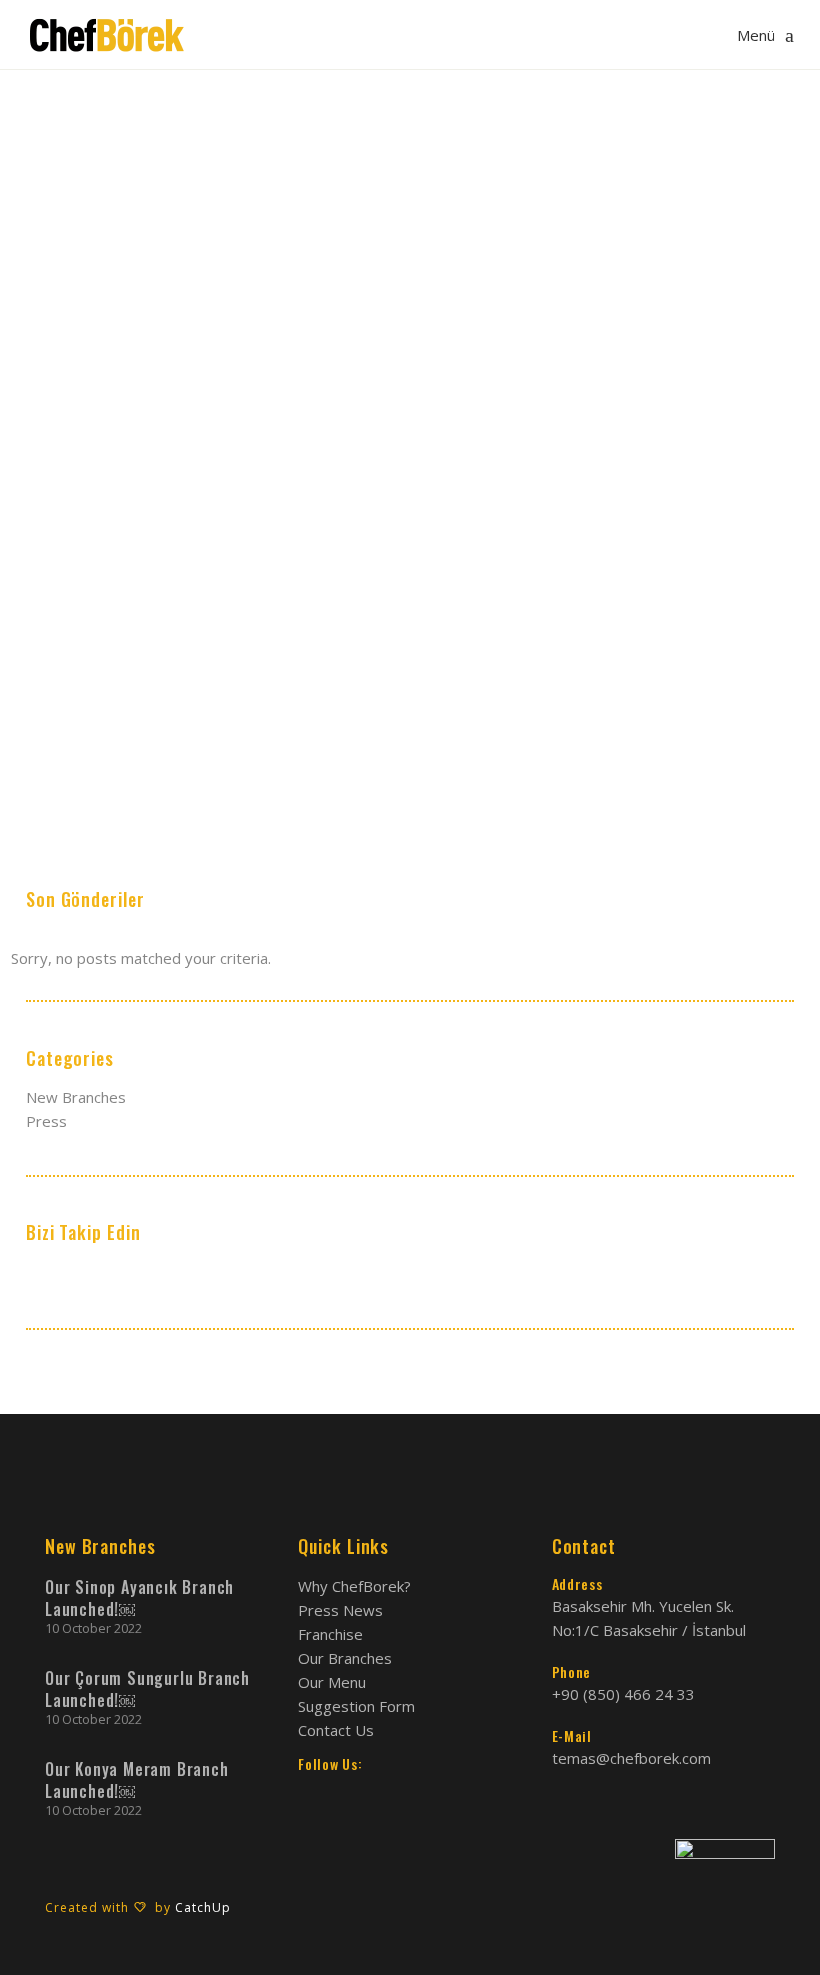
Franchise (330, 1634)
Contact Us (336, 1730)
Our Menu (332, 1682)
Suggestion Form (356, 1706)
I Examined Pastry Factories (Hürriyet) (136, 658)
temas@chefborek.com (631, 1758)
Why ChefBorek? (354, 1586)
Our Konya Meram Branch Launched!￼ (137, 1780)
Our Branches (345, 1658)
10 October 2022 (93, 1628)
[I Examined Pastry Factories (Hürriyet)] (147, 504)
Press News (340, 1610)
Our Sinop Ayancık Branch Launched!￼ (139, 1598)
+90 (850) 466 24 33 (623, 1694)
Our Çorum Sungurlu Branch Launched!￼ (147, 1689)
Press (137, 620)
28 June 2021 (68, 620)
